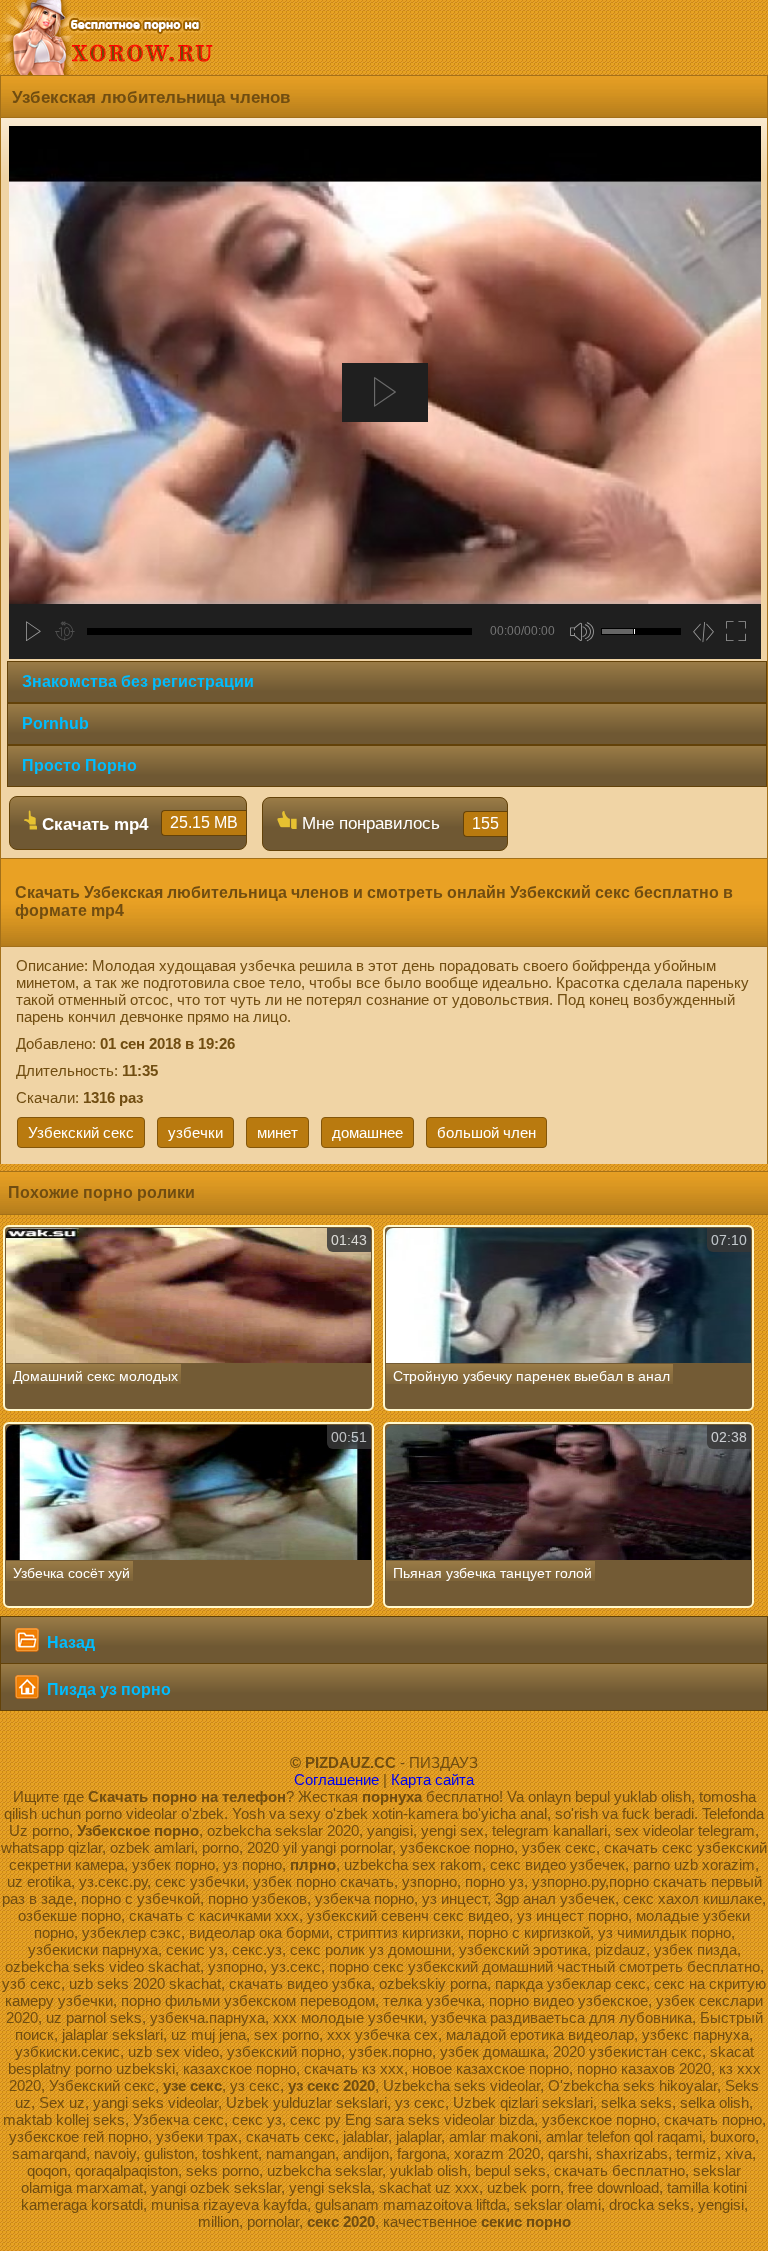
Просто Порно (79, 765)
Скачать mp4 (137, 824)
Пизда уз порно (107, 1689)
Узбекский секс (81, 1132)
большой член (486, 1132)
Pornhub (55, 723)
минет (277, 1132)
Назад (69, 1642)
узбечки (195, 1132)
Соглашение (336, 1779)
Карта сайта (432, 1779)
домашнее (367, 1132)
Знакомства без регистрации (138, 681)
